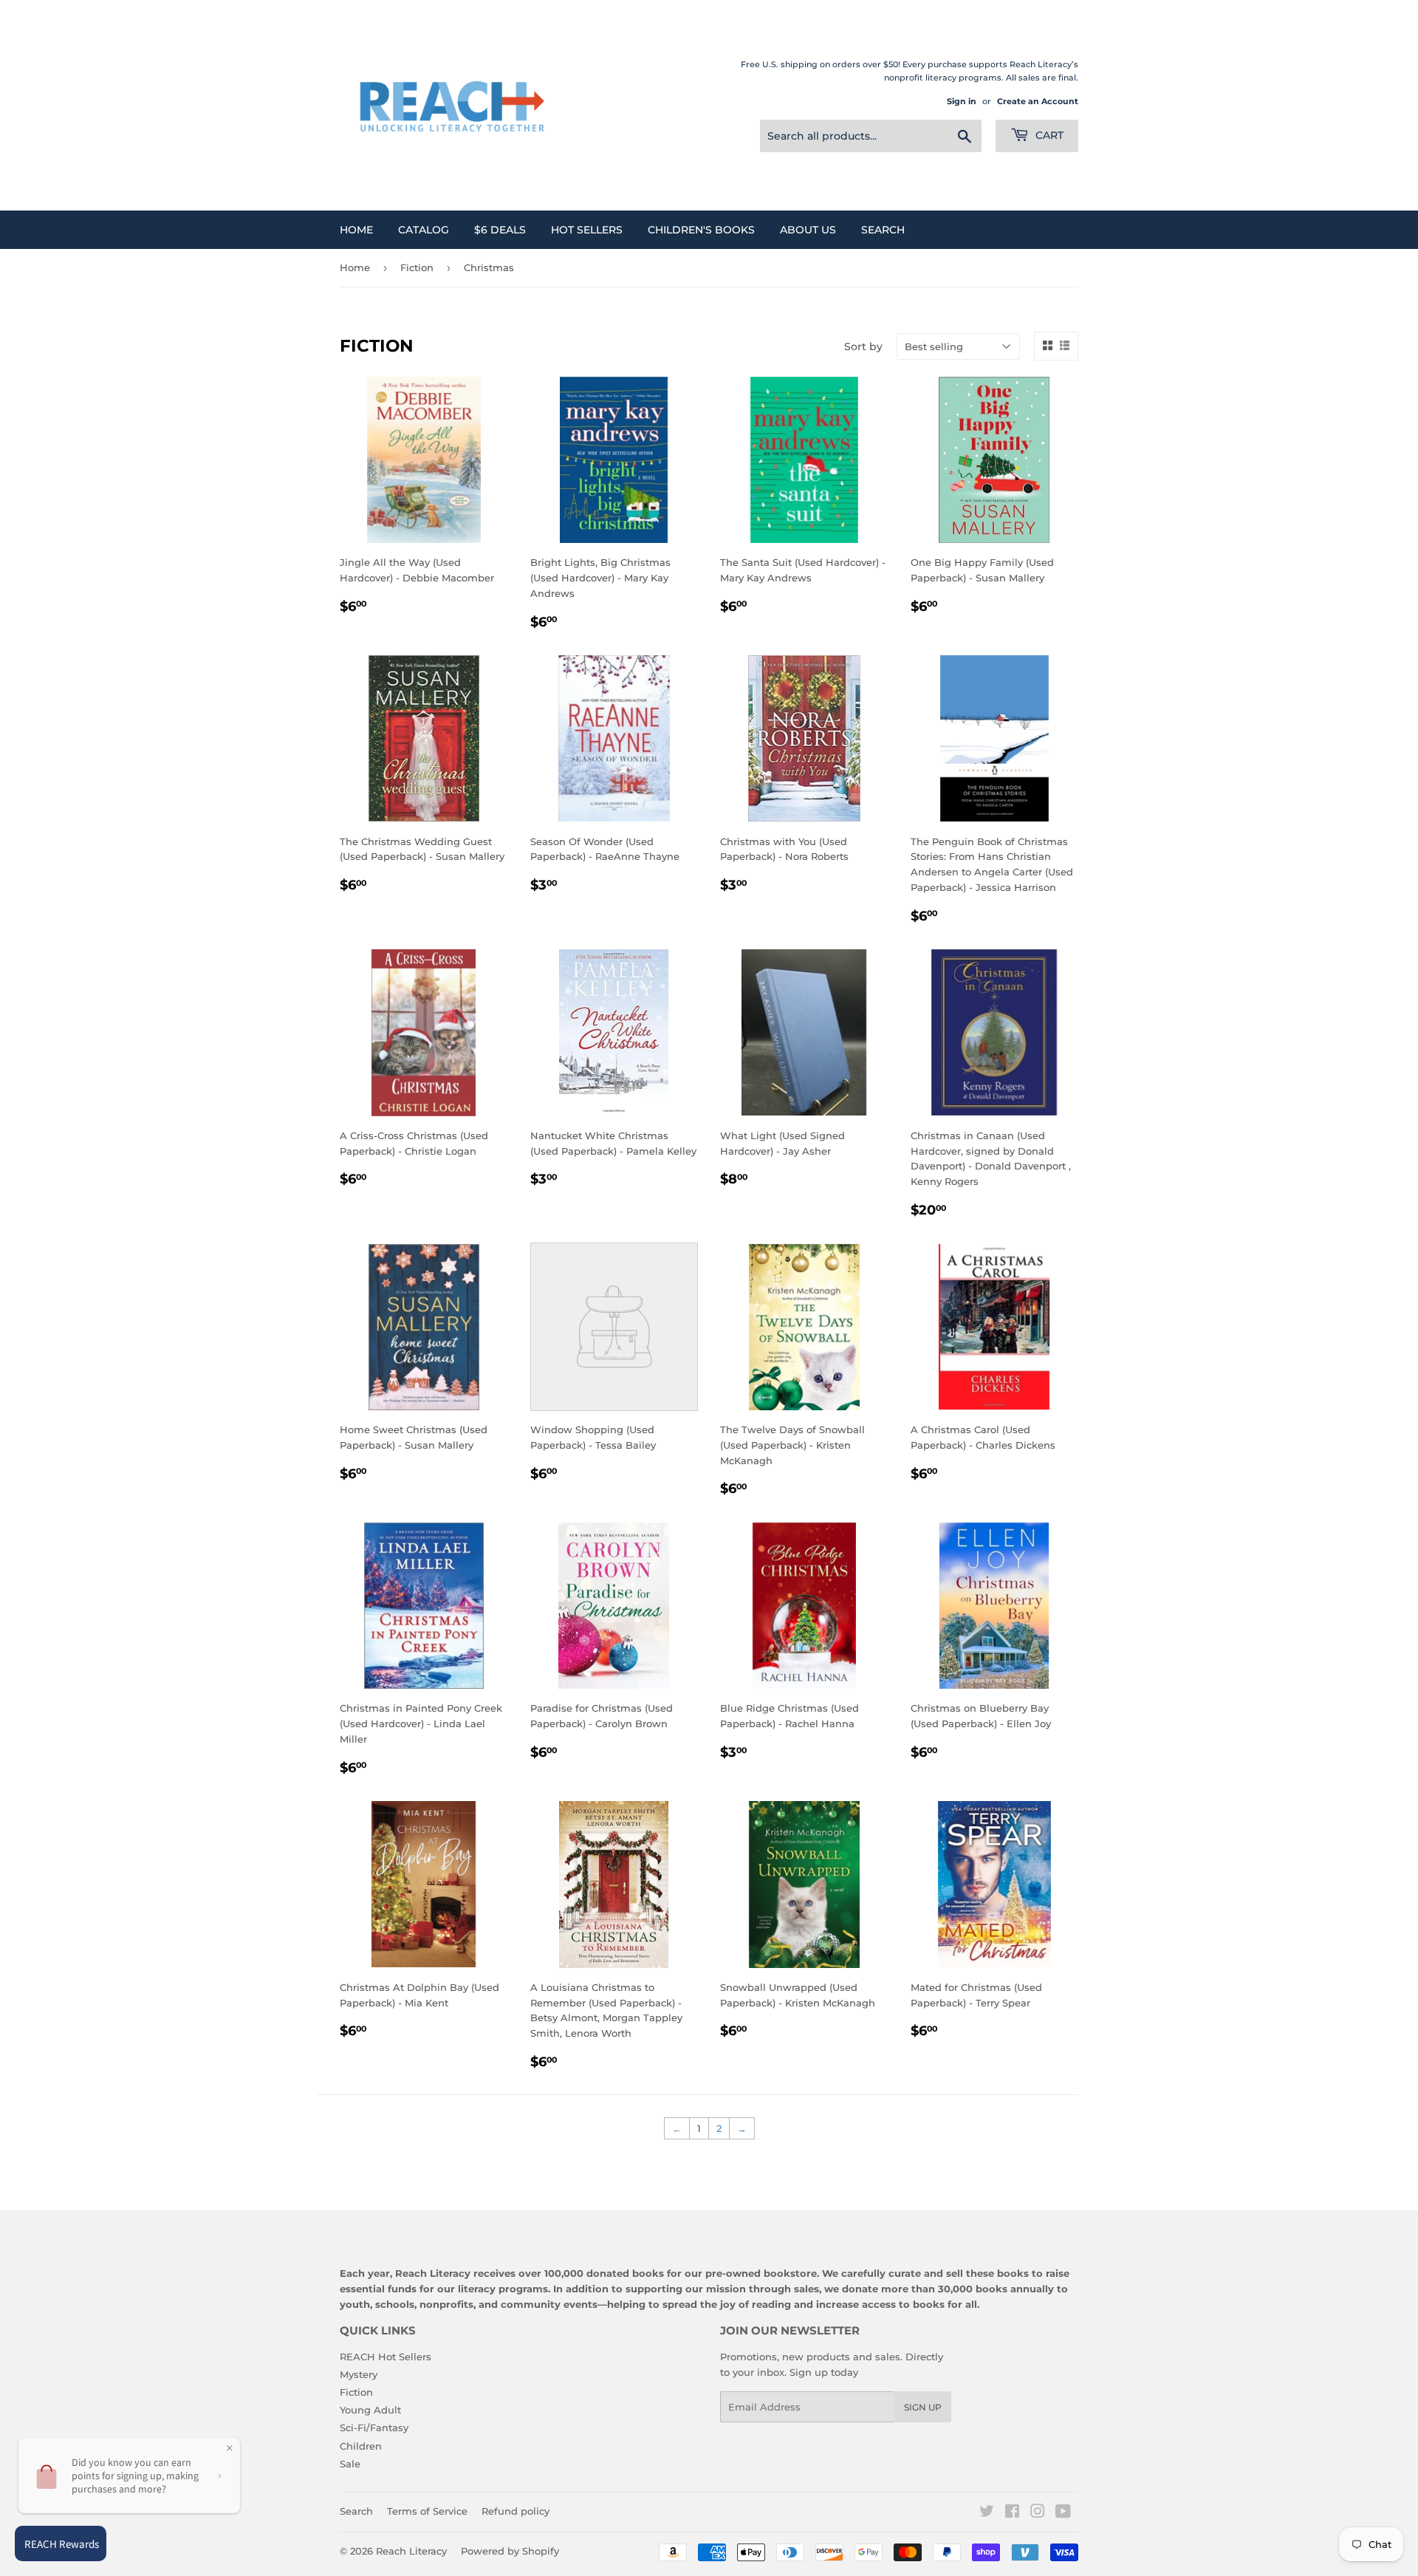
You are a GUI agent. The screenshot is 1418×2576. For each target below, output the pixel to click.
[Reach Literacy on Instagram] (1038, 2513)
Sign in (962, 101)
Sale (350, 2464)
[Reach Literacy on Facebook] (1012, 2513)
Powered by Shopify (510, 2551)
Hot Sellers (587, 230)
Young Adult (370, 2410)
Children (361, 2446)
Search (883, 230)
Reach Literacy (411, 2551)
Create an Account (1038, 101)
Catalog (424, 230)
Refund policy (516, 2511)
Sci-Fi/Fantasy (374, 2428)
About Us (808, 230)
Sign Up (923, 2407)
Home (356, 230)
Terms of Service (427, 2511)
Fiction (417, 267)
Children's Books (701, 230)
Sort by (863, 346)
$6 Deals (500, 230)
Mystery (359, 2374)
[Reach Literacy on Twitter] (987, 2513)
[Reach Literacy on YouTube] (1063, 2513)
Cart (1048, 135)
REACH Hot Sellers (386, 2357)
